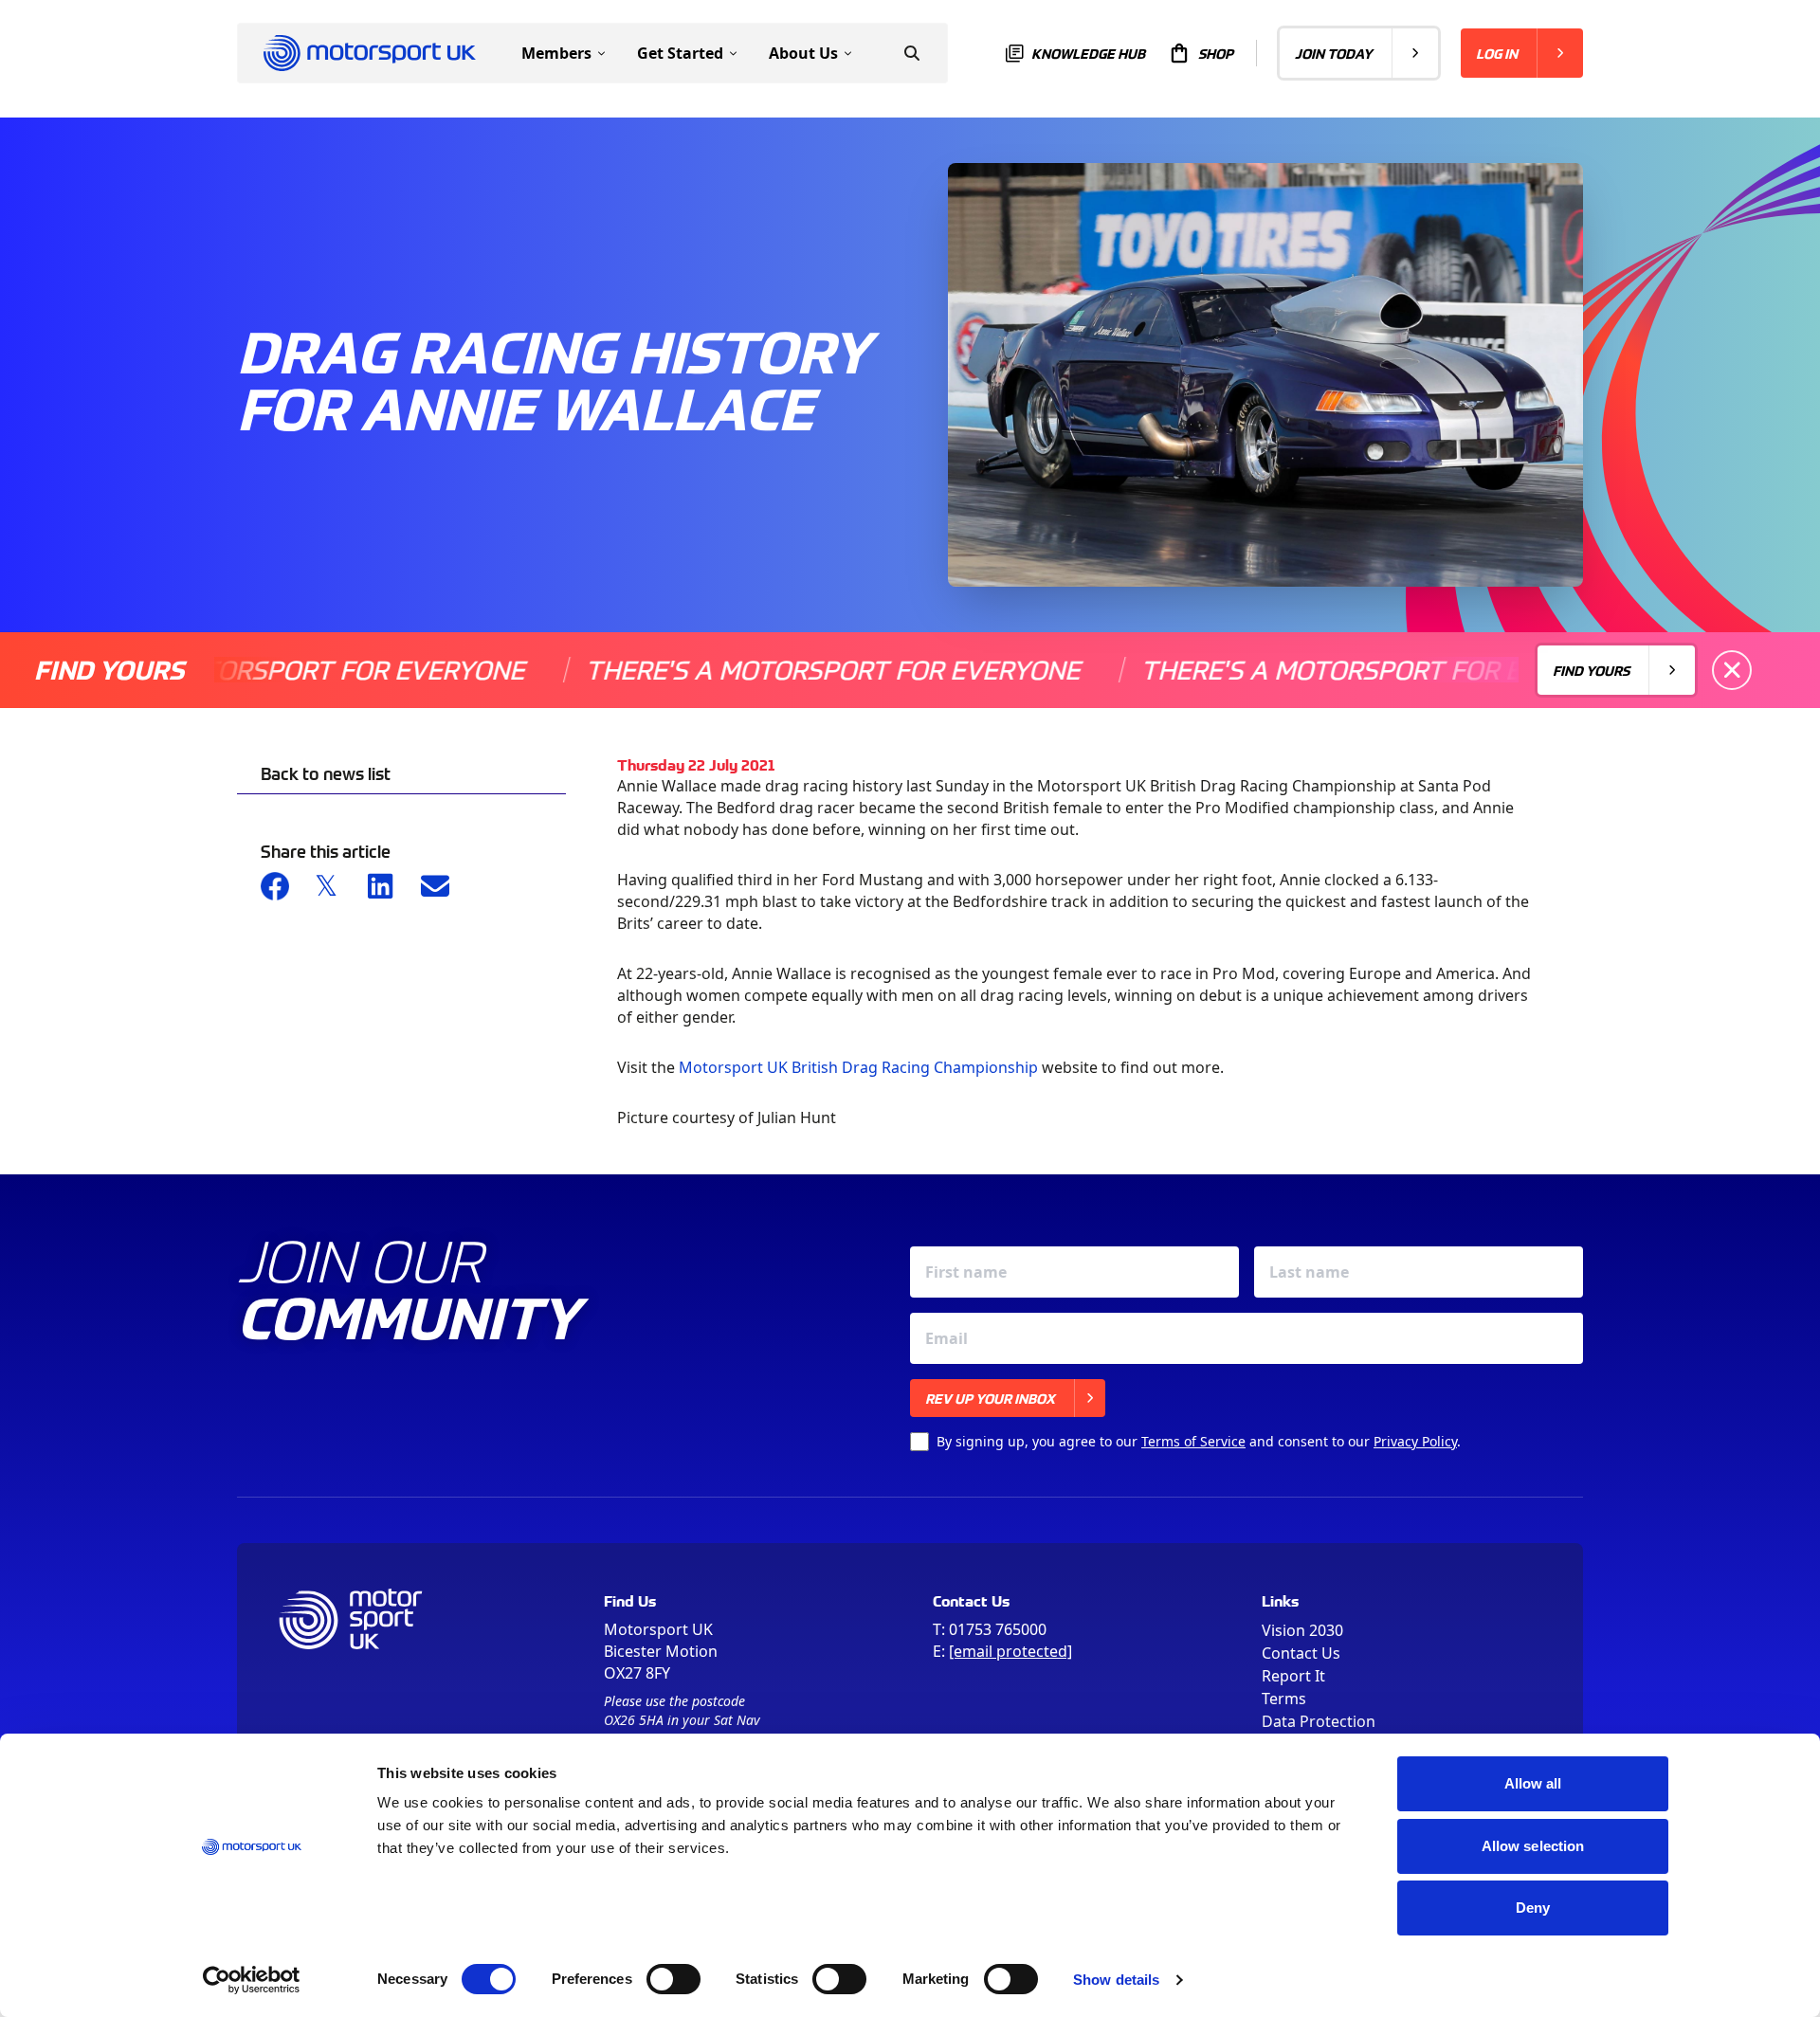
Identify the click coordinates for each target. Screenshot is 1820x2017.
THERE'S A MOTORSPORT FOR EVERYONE (764, 670)
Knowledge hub (1088, 53)
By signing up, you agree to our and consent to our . (1199, 1441)
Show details (1116, 1980)
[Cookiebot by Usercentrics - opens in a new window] (252, 1980)
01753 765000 (998, 1629)
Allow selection (1533, 1846)
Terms (1284, 1699)
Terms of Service (1193, 1441)
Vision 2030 (1302, 1630)
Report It (1293, 1676)
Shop (1216, 53)
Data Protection (1319, 1721)
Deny (1533, 1908)
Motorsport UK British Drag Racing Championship (858, 1067)
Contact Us (1301, 1653)
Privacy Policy (1415, 1441)
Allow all (1533, 1783)
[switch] (673, 1979)
